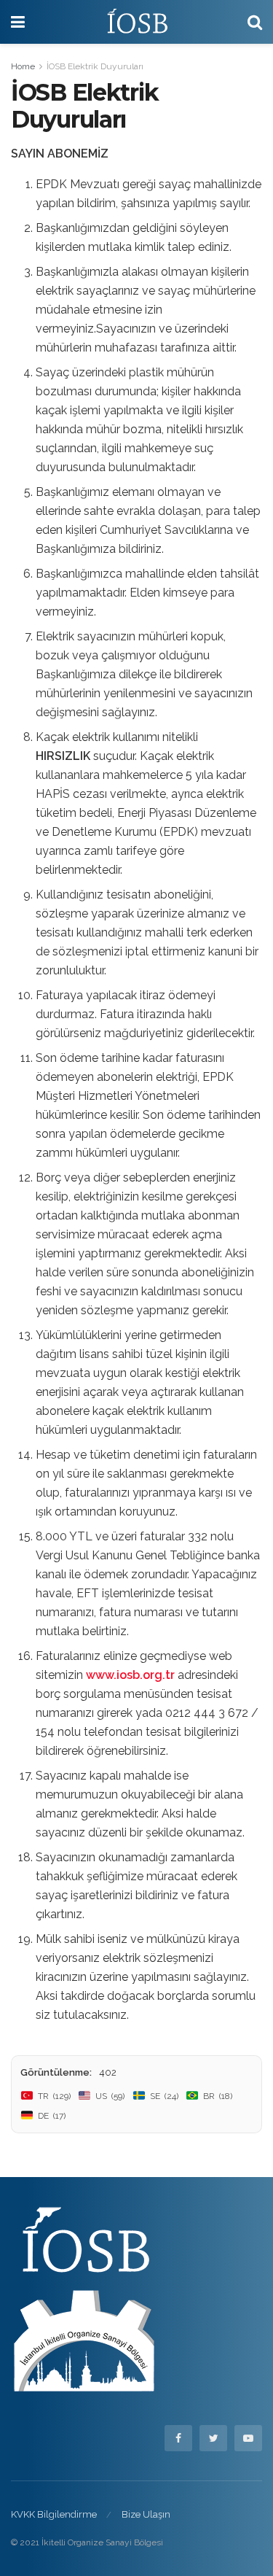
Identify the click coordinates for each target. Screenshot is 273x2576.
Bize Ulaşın (146, 2514)
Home (23, 66)
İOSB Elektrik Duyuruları (95, 66)
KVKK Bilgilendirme (54, 2514)
